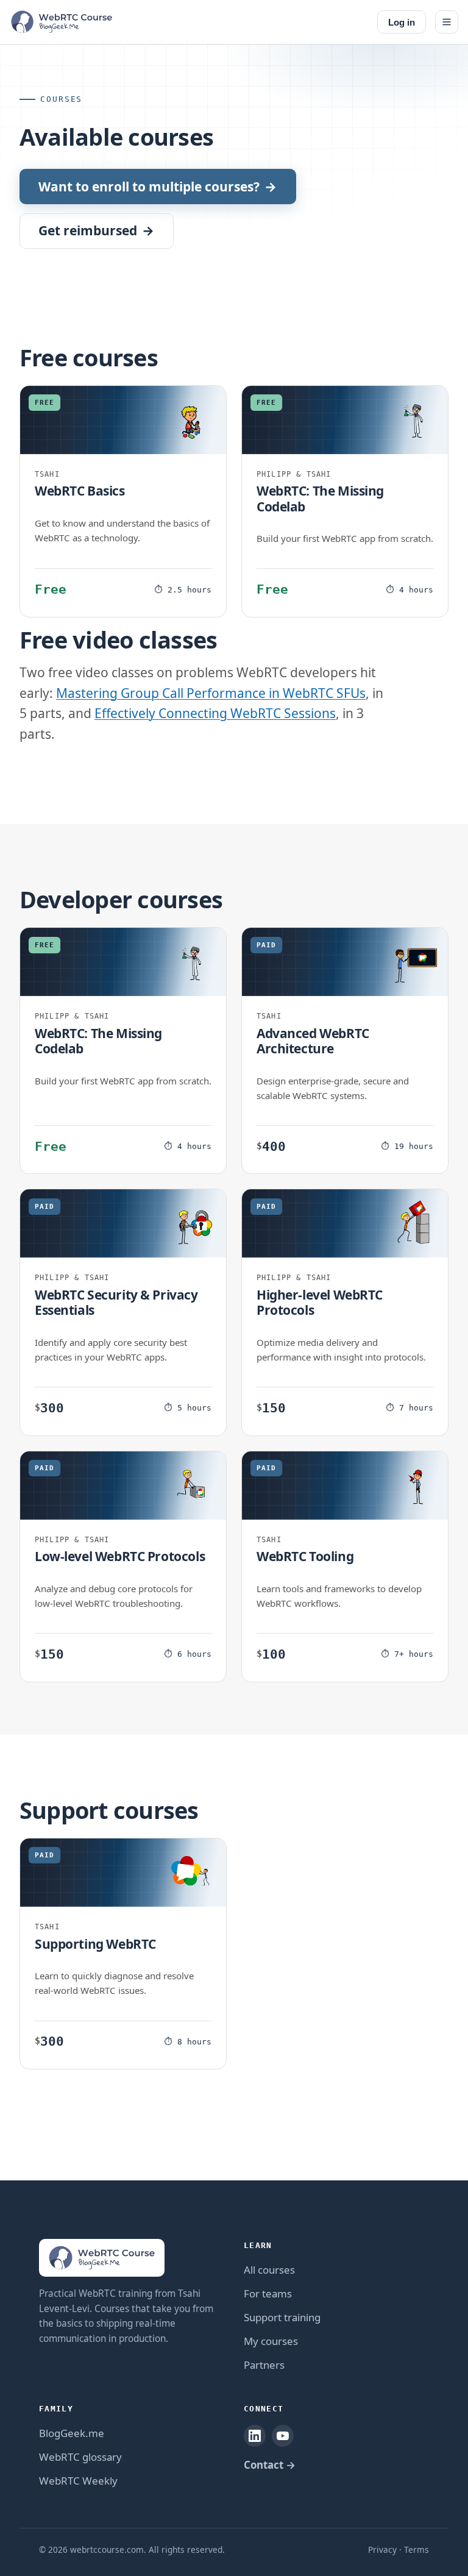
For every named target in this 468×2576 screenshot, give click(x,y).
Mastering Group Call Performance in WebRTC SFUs (211, 693)
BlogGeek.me (72, 2433)
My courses (271, 2341)
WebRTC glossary (80, 2457)
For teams (268, 2293)
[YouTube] (283, 2436)
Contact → (270, 2465)
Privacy (382, 2549)
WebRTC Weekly (78, 2481)
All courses (269, 2270)
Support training (282, 2317)
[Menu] (447, 22)
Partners (264, 2365)
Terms (417, 2549)
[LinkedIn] (255, 2436)
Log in (402, 22)
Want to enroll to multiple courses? (158, 187)
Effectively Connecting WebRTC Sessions (215, 713)
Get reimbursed (96, 230)
